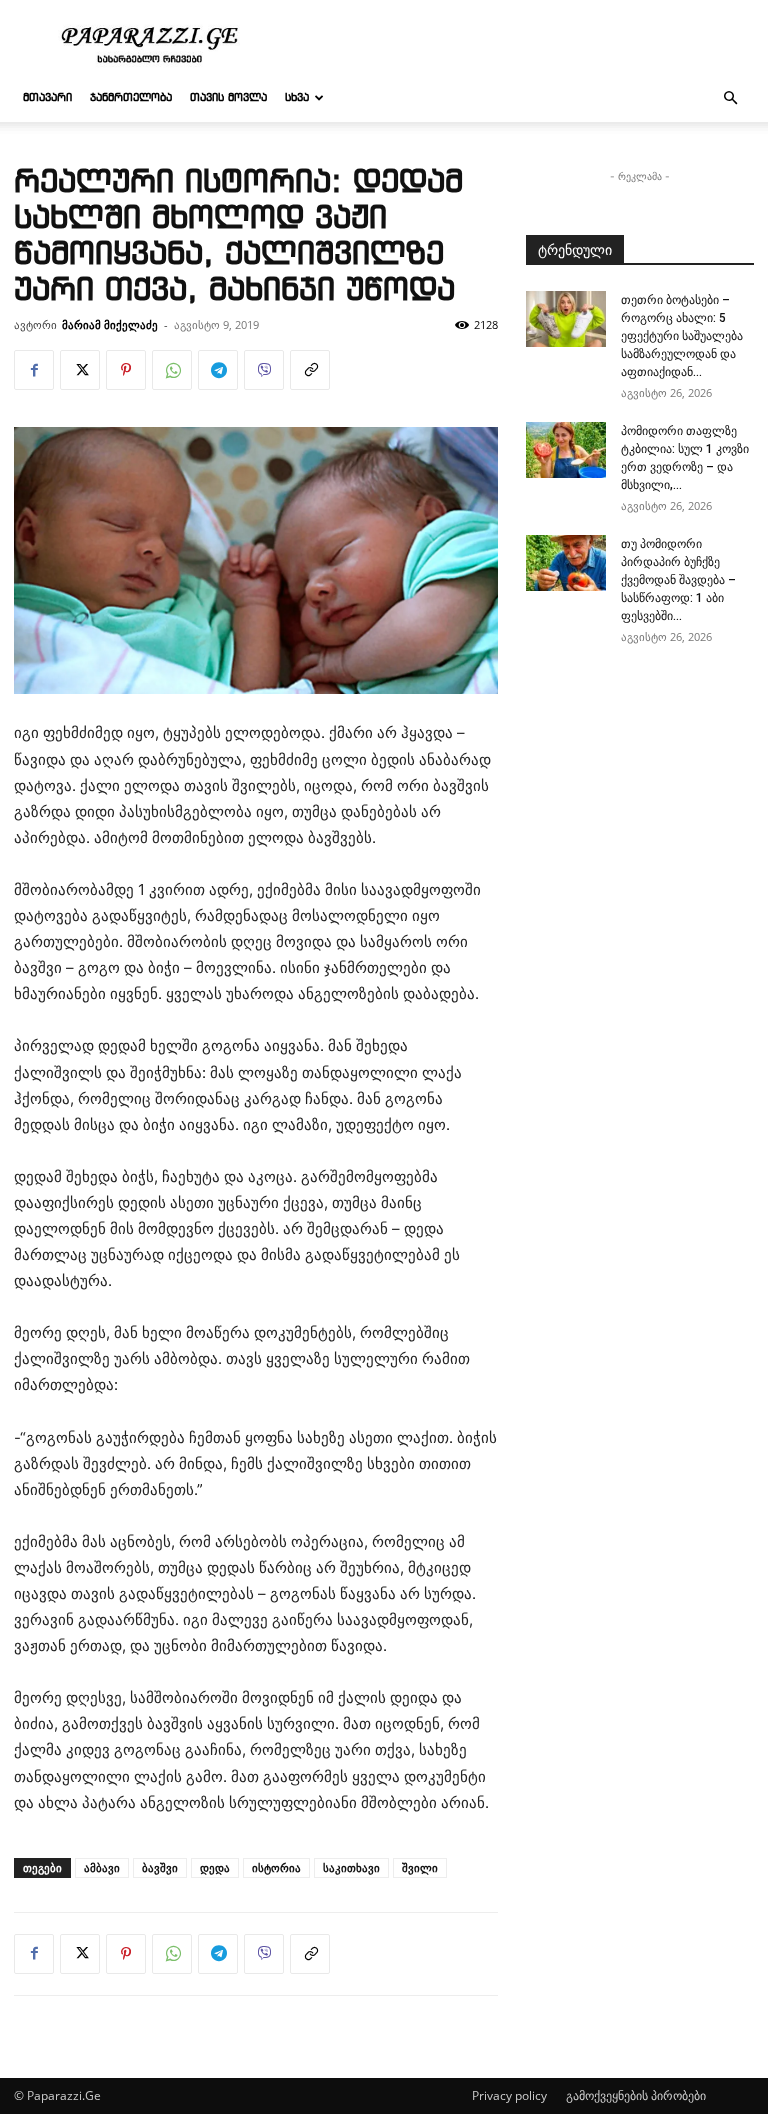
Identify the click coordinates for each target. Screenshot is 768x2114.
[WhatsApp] (172, 370)
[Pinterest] (126, 370)
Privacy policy (509, 2095)
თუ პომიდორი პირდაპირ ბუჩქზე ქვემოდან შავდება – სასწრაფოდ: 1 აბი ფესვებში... (678, 580)
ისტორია (276, 1867)
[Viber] (264, 370)
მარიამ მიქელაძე (110, 324)
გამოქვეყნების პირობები (636, 2095)
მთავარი (47, 98)
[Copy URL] (310, 370)
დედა (215, 1867)
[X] (80, 370)
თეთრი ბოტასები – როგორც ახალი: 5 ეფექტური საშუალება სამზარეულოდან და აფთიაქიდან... (682, 336)
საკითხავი (351, 1867)
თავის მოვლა (228, 98)
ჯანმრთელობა (131, 98)
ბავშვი (160, 1867)
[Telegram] (218, 370)
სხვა (297, 98)
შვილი (420, 1867)
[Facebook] (34, 370)
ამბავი (102, 1867)
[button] (730, 98)
